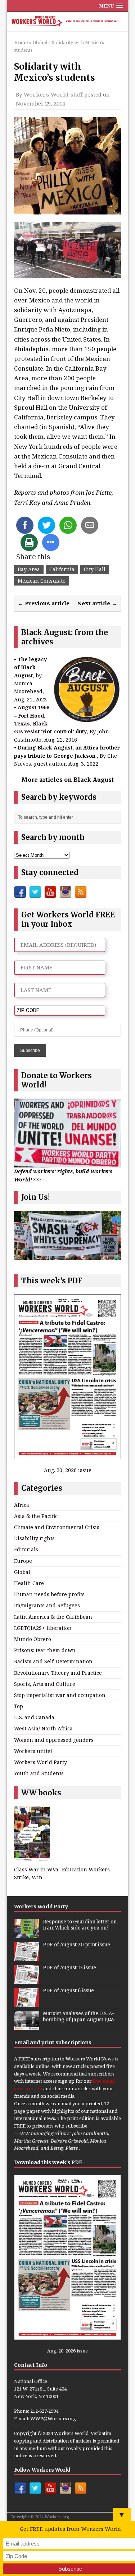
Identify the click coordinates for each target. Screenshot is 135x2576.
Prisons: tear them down (45, 1650)
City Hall (95, 569)
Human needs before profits (49, 1594)
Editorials (26, 1549)
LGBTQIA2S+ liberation (43, 1628)
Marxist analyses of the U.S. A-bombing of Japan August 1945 (79, 2017)
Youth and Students (39, 1773)
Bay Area (29, 569)
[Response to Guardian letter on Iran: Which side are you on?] (27, 1934)
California (62, 569)
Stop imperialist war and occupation (60, 1695)
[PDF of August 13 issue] (27, 1980)
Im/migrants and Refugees (47, 1605)
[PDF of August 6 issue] (27, 2003)
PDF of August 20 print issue (76, 1945)
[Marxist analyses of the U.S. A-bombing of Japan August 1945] (27, 2026)
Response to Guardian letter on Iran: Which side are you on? (80, 1925)
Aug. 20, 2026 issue (68, 1470)
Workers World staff (53, 94)
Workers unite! (33, 1751)
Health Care (29, 1583)
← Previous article (44, 603)
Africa (22, 1505)
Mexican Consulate (42, 581)
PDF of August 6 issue (68, 1991)
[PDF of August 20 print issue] (27, 1957)
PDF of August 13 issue (69, 1968)
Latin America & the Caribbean (53, 1617)
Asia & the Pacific (36, 1516)
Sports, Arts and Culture (45, 1684)
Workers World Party (40, 1762)
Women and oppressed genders (54, 1740)
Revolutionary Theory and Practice (58, 1673)
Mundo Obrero (33, 1639)
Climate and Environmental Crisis (57, 1527)
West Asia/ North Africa (43, 1728)
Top (19, 1706)
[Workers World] (68, 22)
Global (22, 1572)
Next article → (97, 603)
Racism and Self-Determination (53, 1661)
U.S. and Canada (34, 1717)
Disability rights (34, 1538)
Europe (23, 1561)
